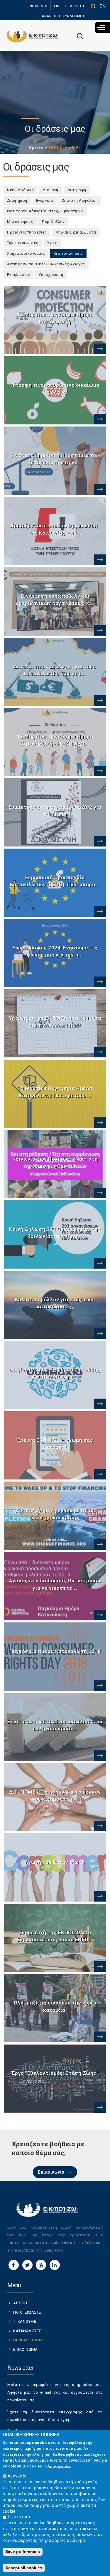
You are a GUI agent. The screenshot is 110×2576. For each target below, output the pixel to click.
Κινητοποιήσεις (70, 253)
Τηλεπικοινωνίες (23, 243)
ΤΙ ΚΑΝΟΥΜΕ (25, 2321)
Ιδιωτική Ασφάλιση (80, 200)
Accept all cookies (24, 2568)
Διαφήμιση (17, 200)
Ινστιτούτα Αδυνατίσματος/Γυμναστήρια (45, 211)
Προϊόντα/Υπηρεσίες (27, 232)
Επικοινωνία (51, 2172)
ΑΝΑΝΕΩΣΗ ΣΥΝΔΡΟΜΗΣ (63, 16)
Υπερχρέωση (51, 275)
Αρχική (36, 148)
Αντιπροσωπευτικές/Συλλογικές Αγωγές (46, 264)
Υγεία (53, 243)
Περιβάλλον (53, 222)
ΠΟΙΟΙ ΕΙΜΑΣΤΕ (27, 2312)
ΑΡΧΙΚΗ (20, 2303)
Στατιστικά (19, 2517)
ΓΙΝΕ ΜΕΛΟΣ (38, 6)
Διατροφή (77, 190)
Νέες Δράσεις (20, 190)
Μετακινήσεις (20, 222)
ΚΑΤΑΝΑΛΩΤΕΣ (27, 2331)
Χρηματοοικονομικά (26, 253)
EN (103, 6)
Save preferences (23, 2552)
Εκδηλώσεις (18, 275)
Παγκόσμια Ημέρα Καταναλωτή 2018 (55, 1651)
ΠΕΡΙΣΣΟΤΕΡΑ (99, 349)
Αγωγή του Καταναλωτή (55, 1862)
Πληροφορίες (58, 2466)
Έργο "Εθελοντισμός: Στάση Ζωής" (55, 2073)
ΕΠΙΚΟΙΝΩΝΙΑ (26, 2349)
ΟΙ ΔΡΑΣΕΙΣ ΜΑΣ (28, 2340)
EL (94, 6)
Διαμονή (50, 190)
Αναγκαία (17, 2476)
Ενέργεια (45, 200)
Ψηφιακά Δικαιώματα (76, 232)
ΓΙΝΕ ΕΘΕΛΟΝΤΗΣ (70, 6)
